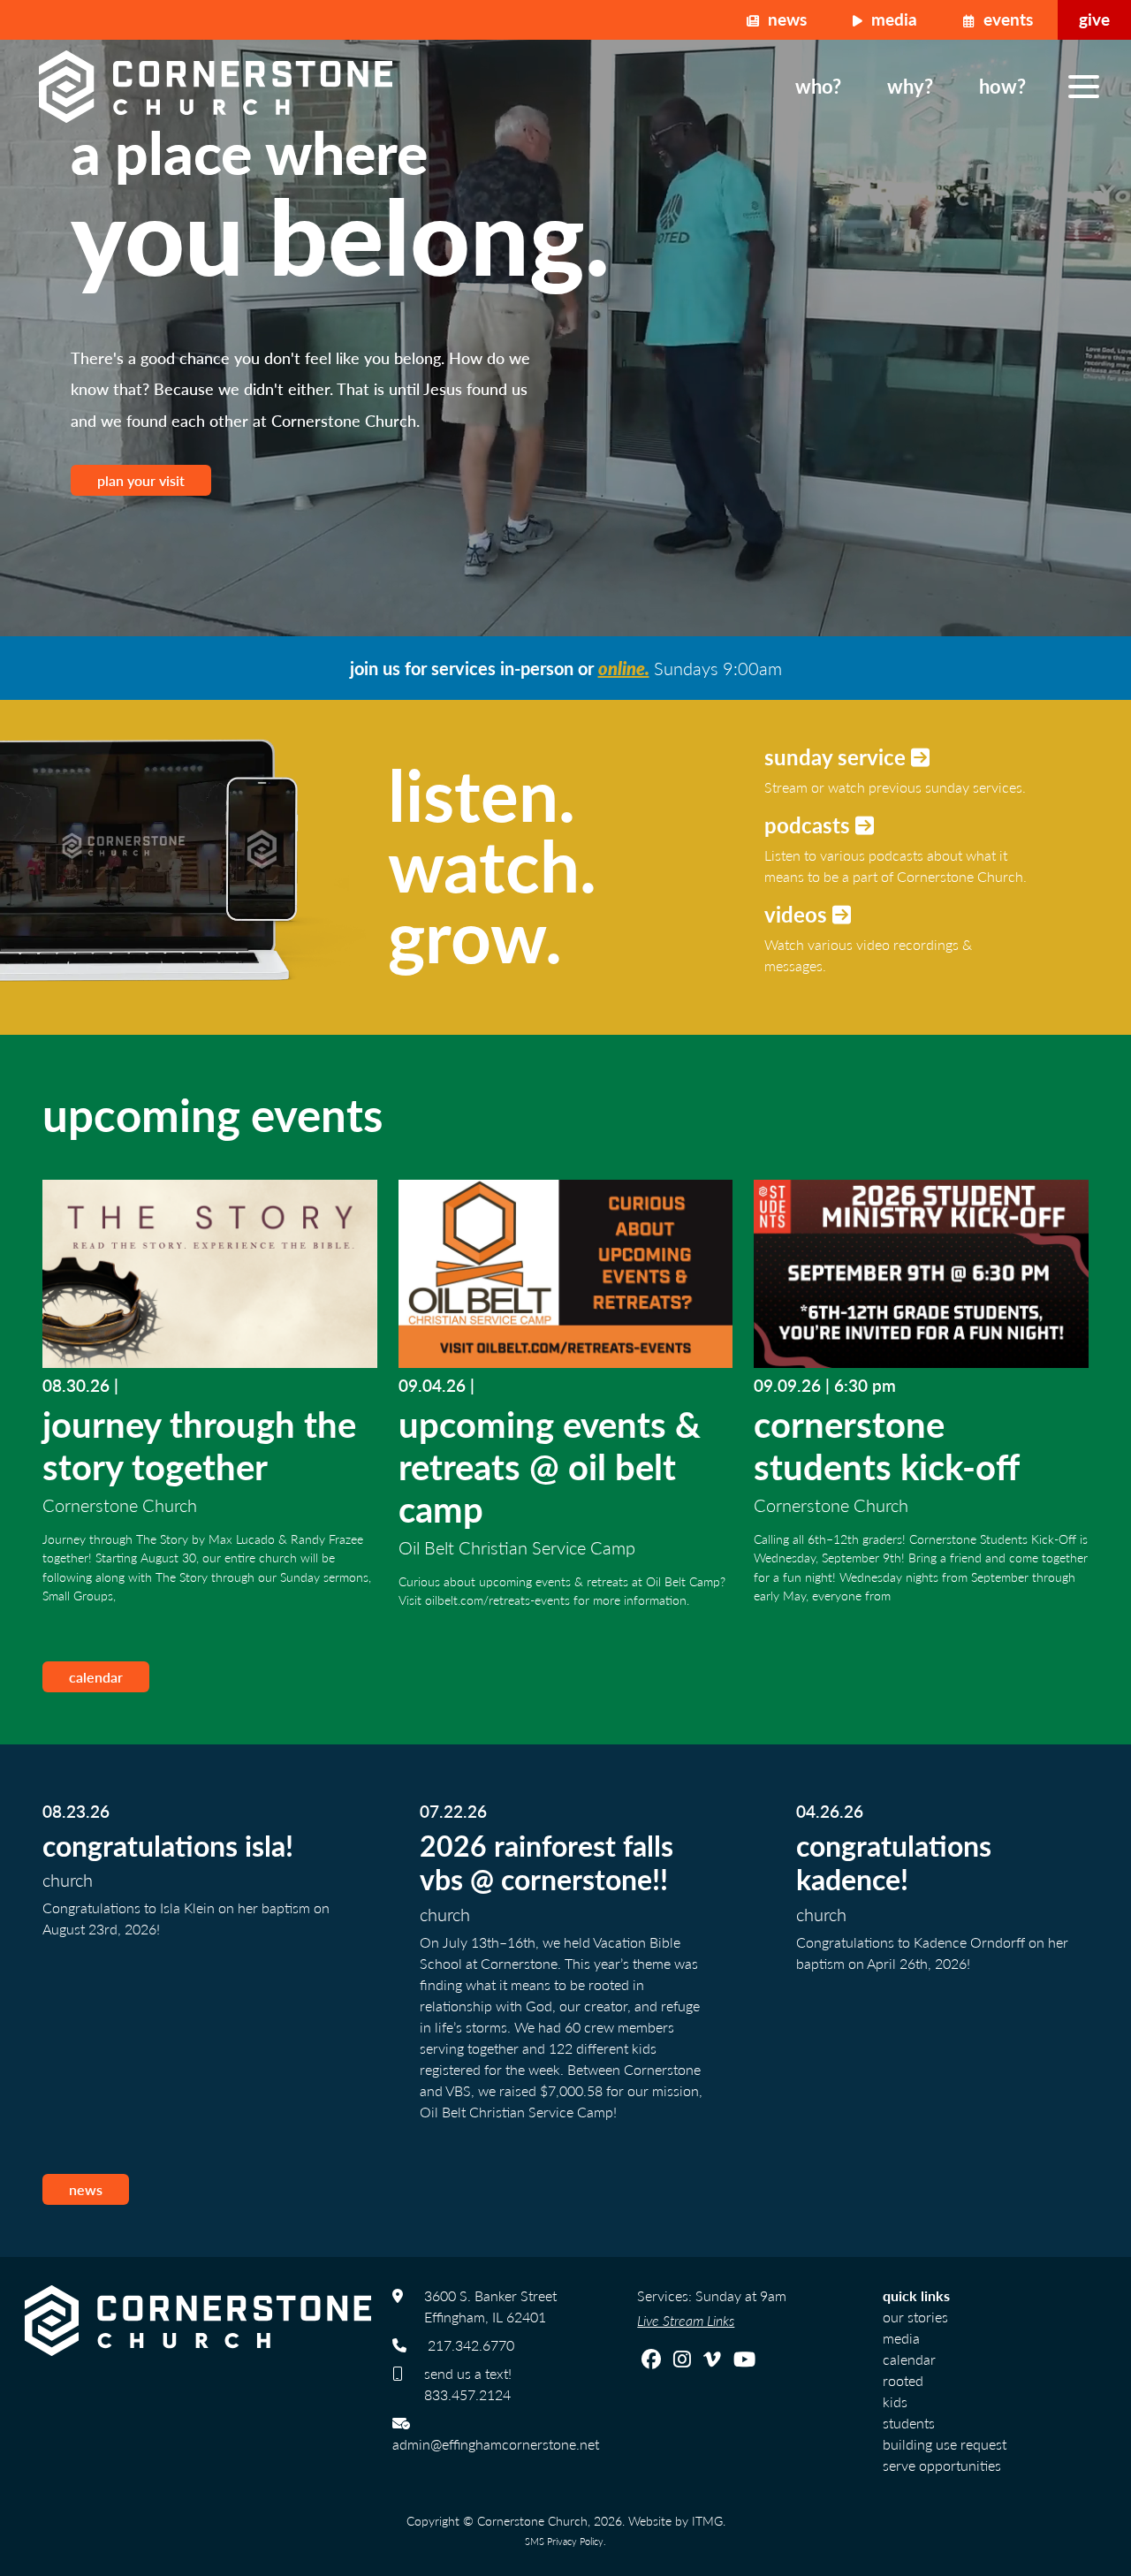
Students (909, 2423)
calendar (96, 1677)
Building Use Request (945, 2444)
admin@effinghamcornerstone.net (496, 2444)
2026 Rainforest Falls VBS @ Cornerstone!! (547, 1862)
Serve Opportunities (942, 2465)
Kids (895, 2401)
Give (1094, 19)
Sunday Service (838, 756)
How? (1002, 86)
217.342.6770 (471, 2345)
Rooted (903, 2380)
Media (892, 19)
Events (1006, 19)
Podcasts (810, 824)
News (785, 19)
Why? (910, 86)
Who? (818, 86)
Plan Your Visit (141, 480)
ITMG (707, 2520)
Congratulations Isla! (168, 1845)
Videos (798, 914)
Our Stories (915, 2317)
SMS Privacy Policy (564, 2541)
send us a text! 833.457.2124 (468, 2384)
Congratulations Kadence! (894, 1862)
